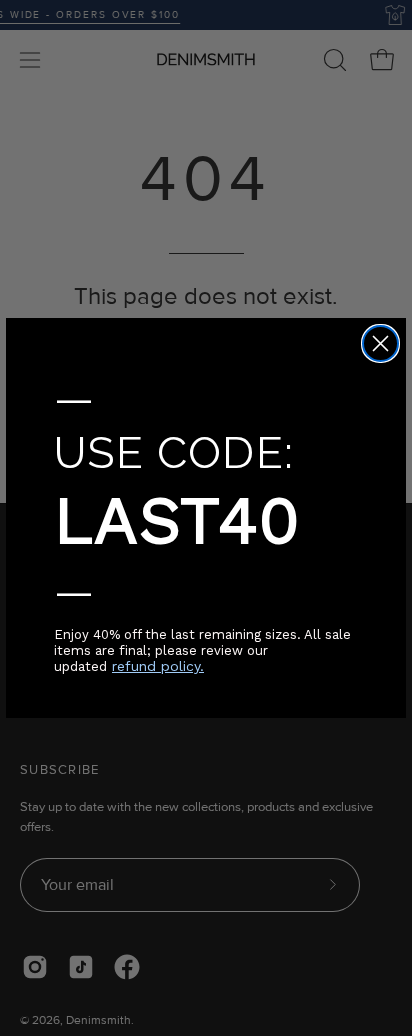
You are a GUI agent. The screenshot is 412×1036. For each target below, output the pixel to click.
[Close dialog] (380, 343)
